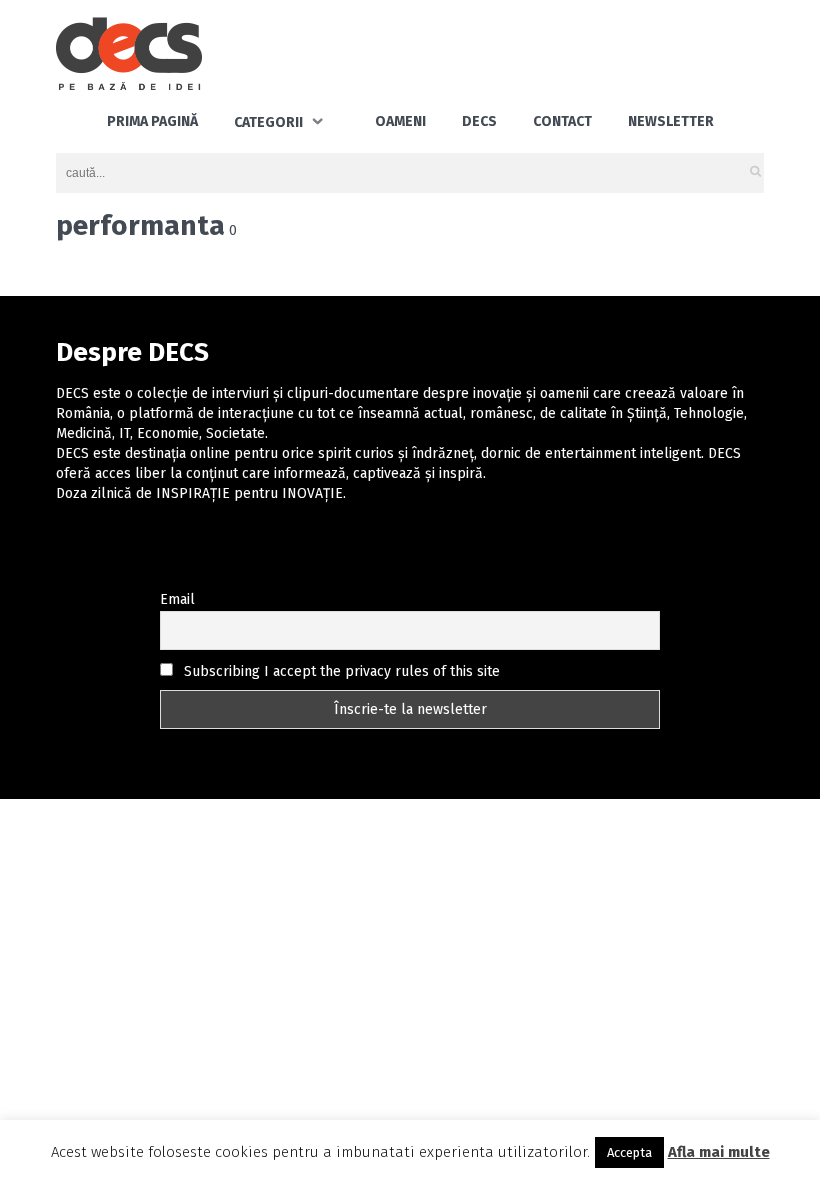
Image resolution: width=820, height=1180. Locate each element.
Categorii (268, 122)
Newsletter (671, 121)
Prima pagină (152, 121)
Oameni (400, 121)
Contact (562, 121)
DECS (479, 121)
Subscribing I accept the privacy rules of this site (340, 671)
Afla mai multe (719, 1152)
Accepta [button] (629, 1152)
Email (177, 599)
